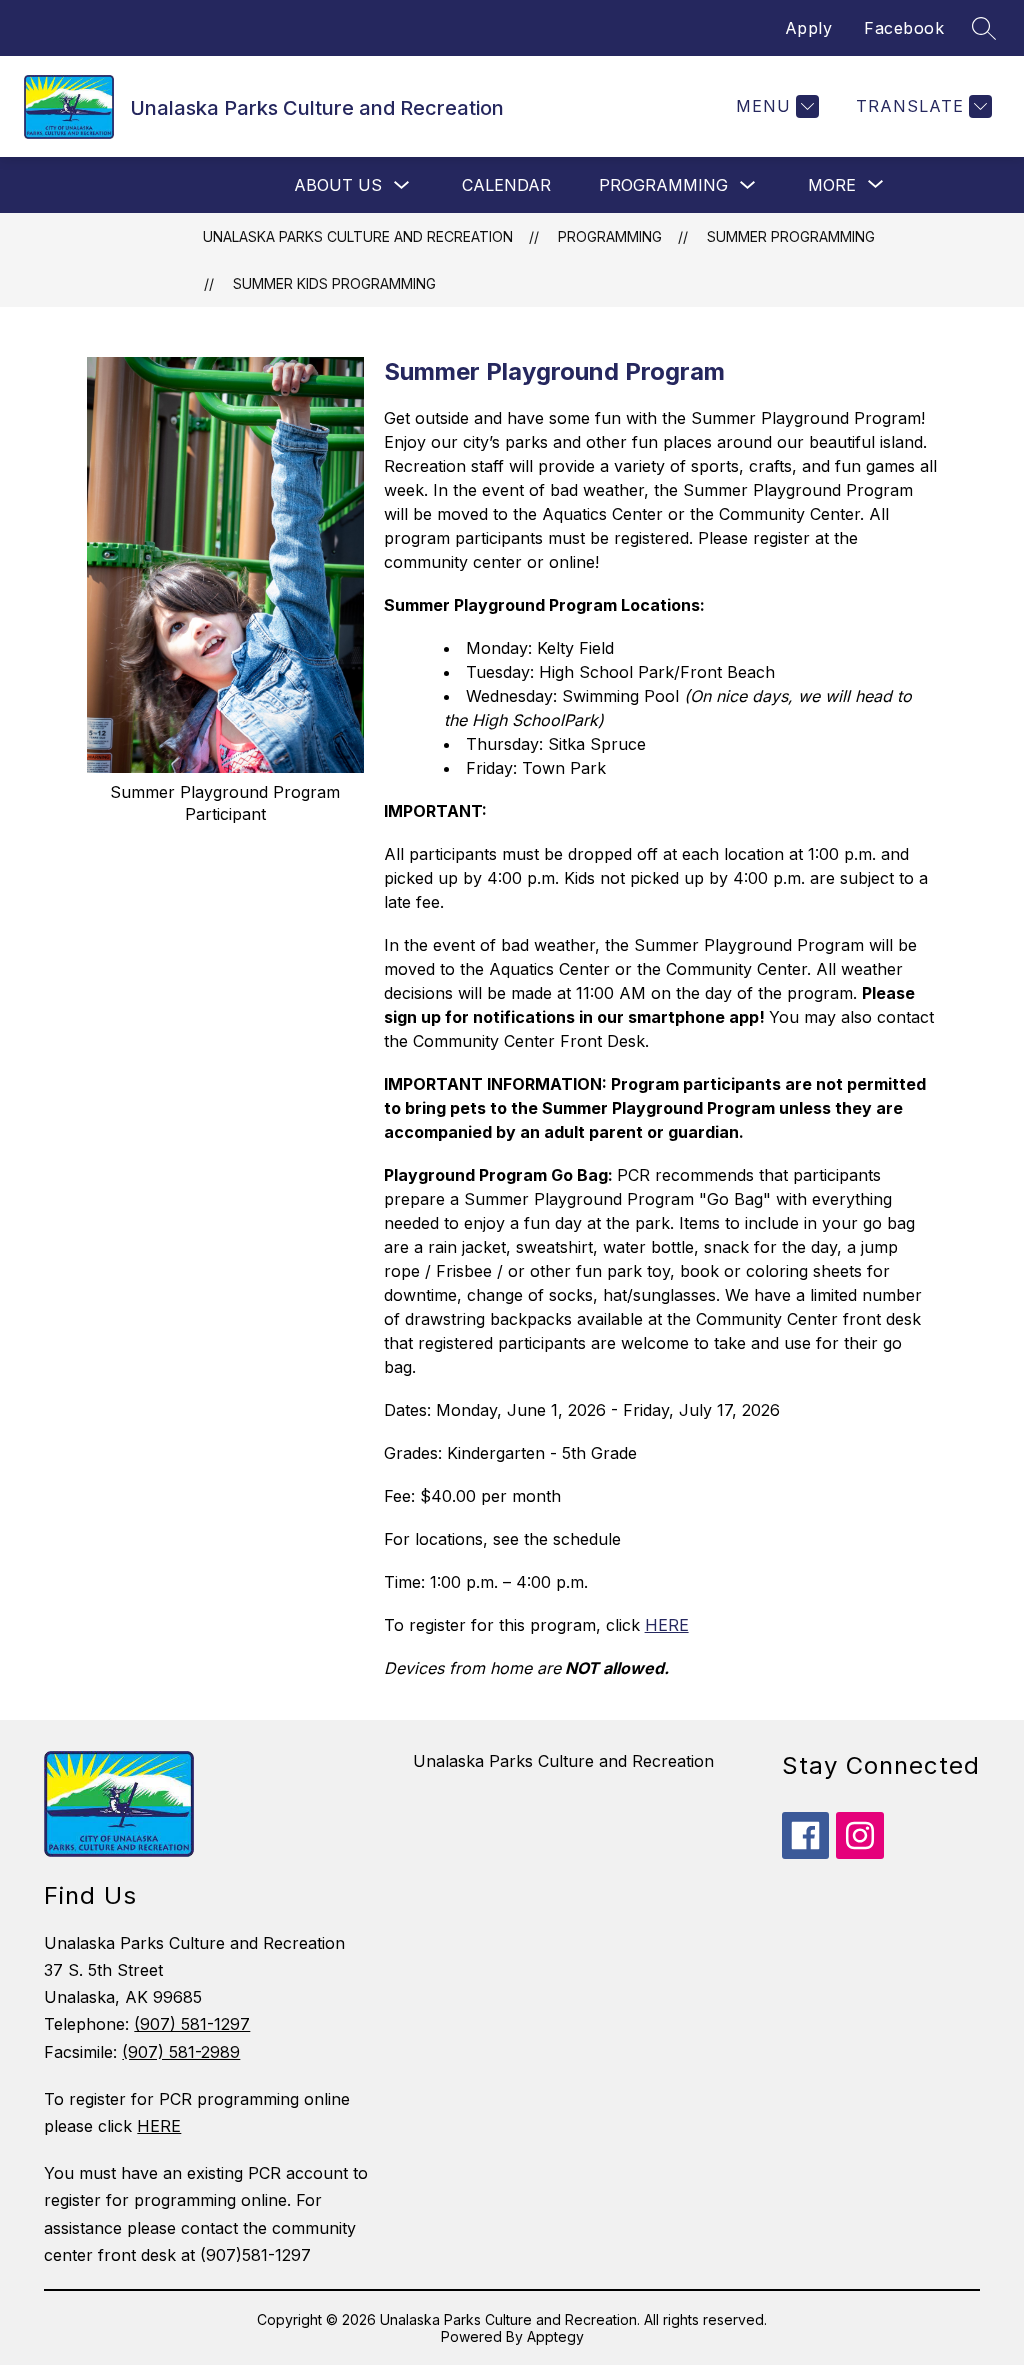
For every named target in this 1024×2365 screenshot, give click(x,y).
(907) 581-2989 (181, 2052)
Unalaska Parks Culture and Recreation (358, 236)
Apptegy (555, 2336)
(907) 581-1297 (192, 2024)
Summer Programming (791, 236)
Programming (663, 185)
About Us (338, 185)
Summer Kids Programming (334, 283)
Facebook (904, 28)
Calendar (506, 185)
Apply (809, 28)
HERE (667, 1625)
